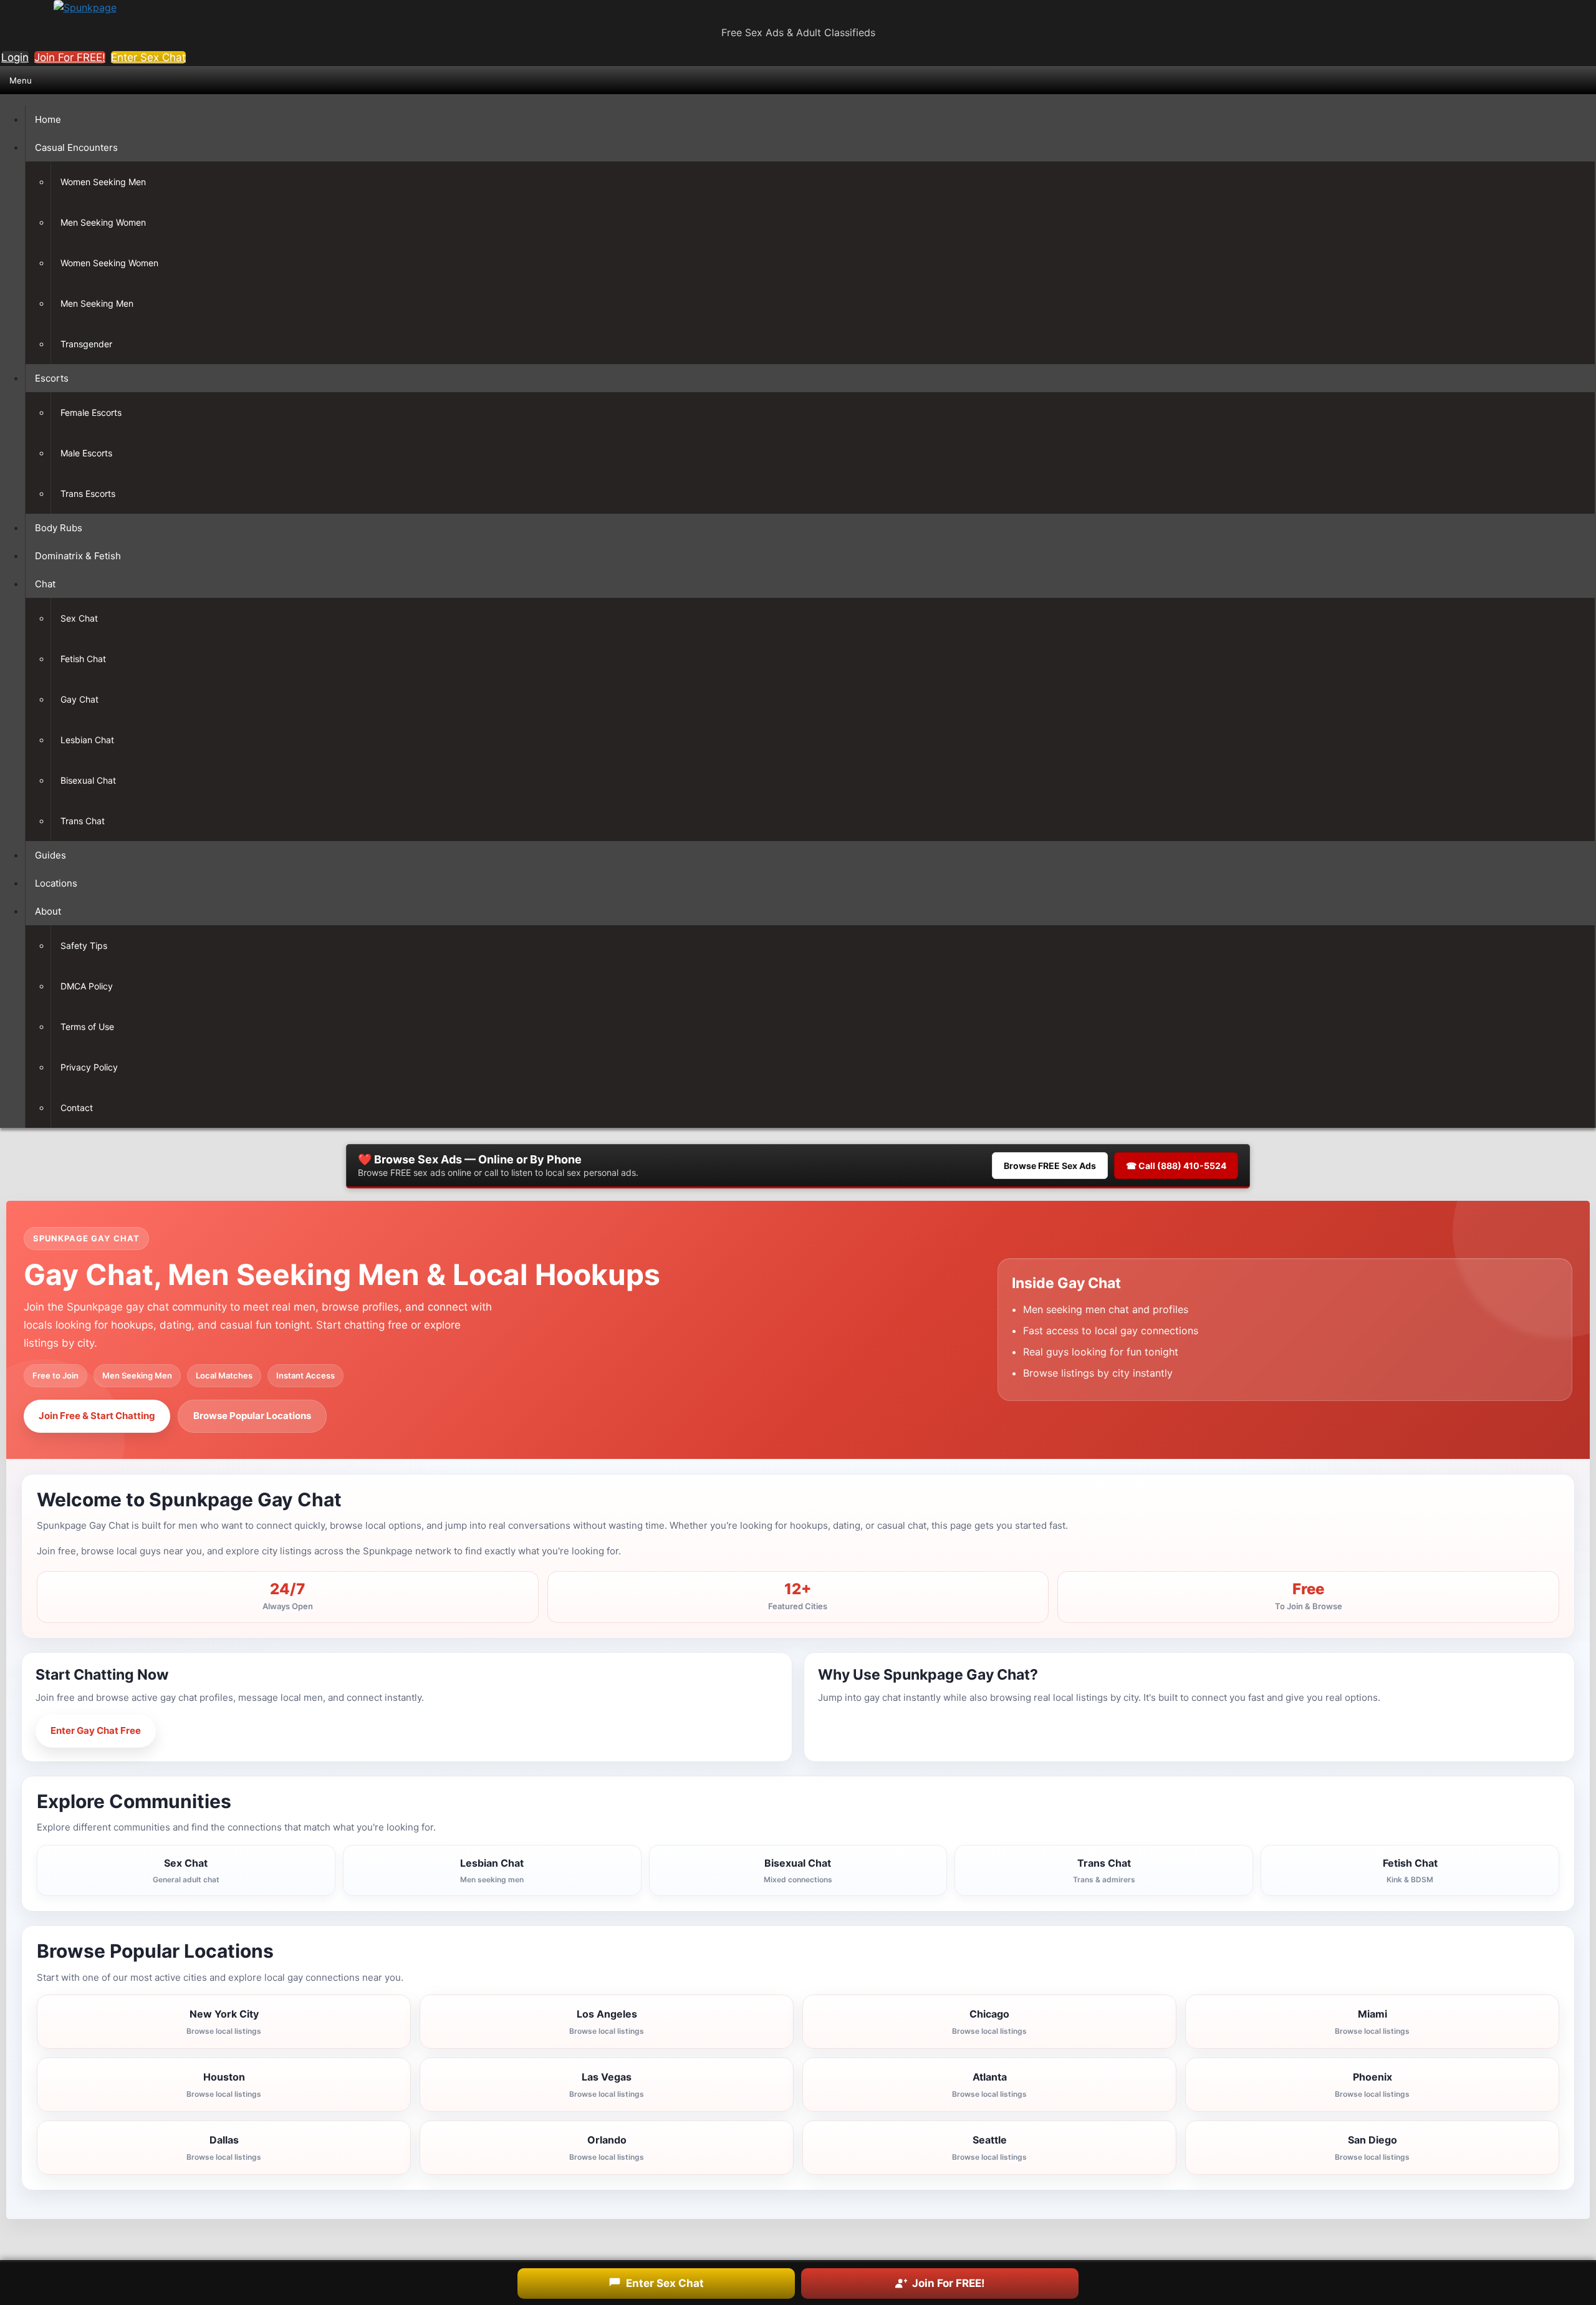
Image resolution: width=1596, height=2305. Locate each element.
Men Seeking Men (97, 303)
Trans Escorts (88, 493)
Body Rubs (59, 528)
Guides (50, 855)
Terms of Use (87, 1027)
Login (15, 57)
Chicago (989, 2022)
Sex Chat (79, 618)
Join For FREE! (70, 57)
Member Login (212, 1730)
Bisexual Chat (88, 780)
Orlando (607, 2148)
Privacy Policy (89, 1067)
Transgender (86, 344)
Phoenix (1372, 2085)
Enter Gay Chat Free (96, 1730)
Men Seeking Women (103, 222)
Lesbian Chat (87, 740)
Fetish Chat (83, 659)
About (48, 911)
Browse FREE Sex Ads (1050, 1166)
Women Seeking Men (103, 182)
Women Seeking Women (109, 263)
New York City (224, 2022)
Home (48, 119)
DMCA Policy (87, 986)
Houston (224, 2085)
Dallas (224, 2148)
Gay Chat (79, 699)
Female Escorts (91, 412)
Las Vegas (607, 2085)
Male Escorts (86, 453)
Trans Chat (83, 821)
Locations (56, 883)
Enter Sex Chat (148, 57)
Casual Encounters (76, 147)
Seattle (989, 2148)
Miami (1372, 2022)
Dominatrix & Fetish (78, 556)
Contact (77, 1108)
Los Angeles (607, 2022)
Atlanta (989, 2085)
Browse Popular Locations (252, 1416)
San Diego (1372, 2148)
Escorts (52, 378)
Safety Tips (84, 946)
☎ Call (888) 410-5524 (1176, 1166)
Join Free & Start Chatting (97, 1416)
